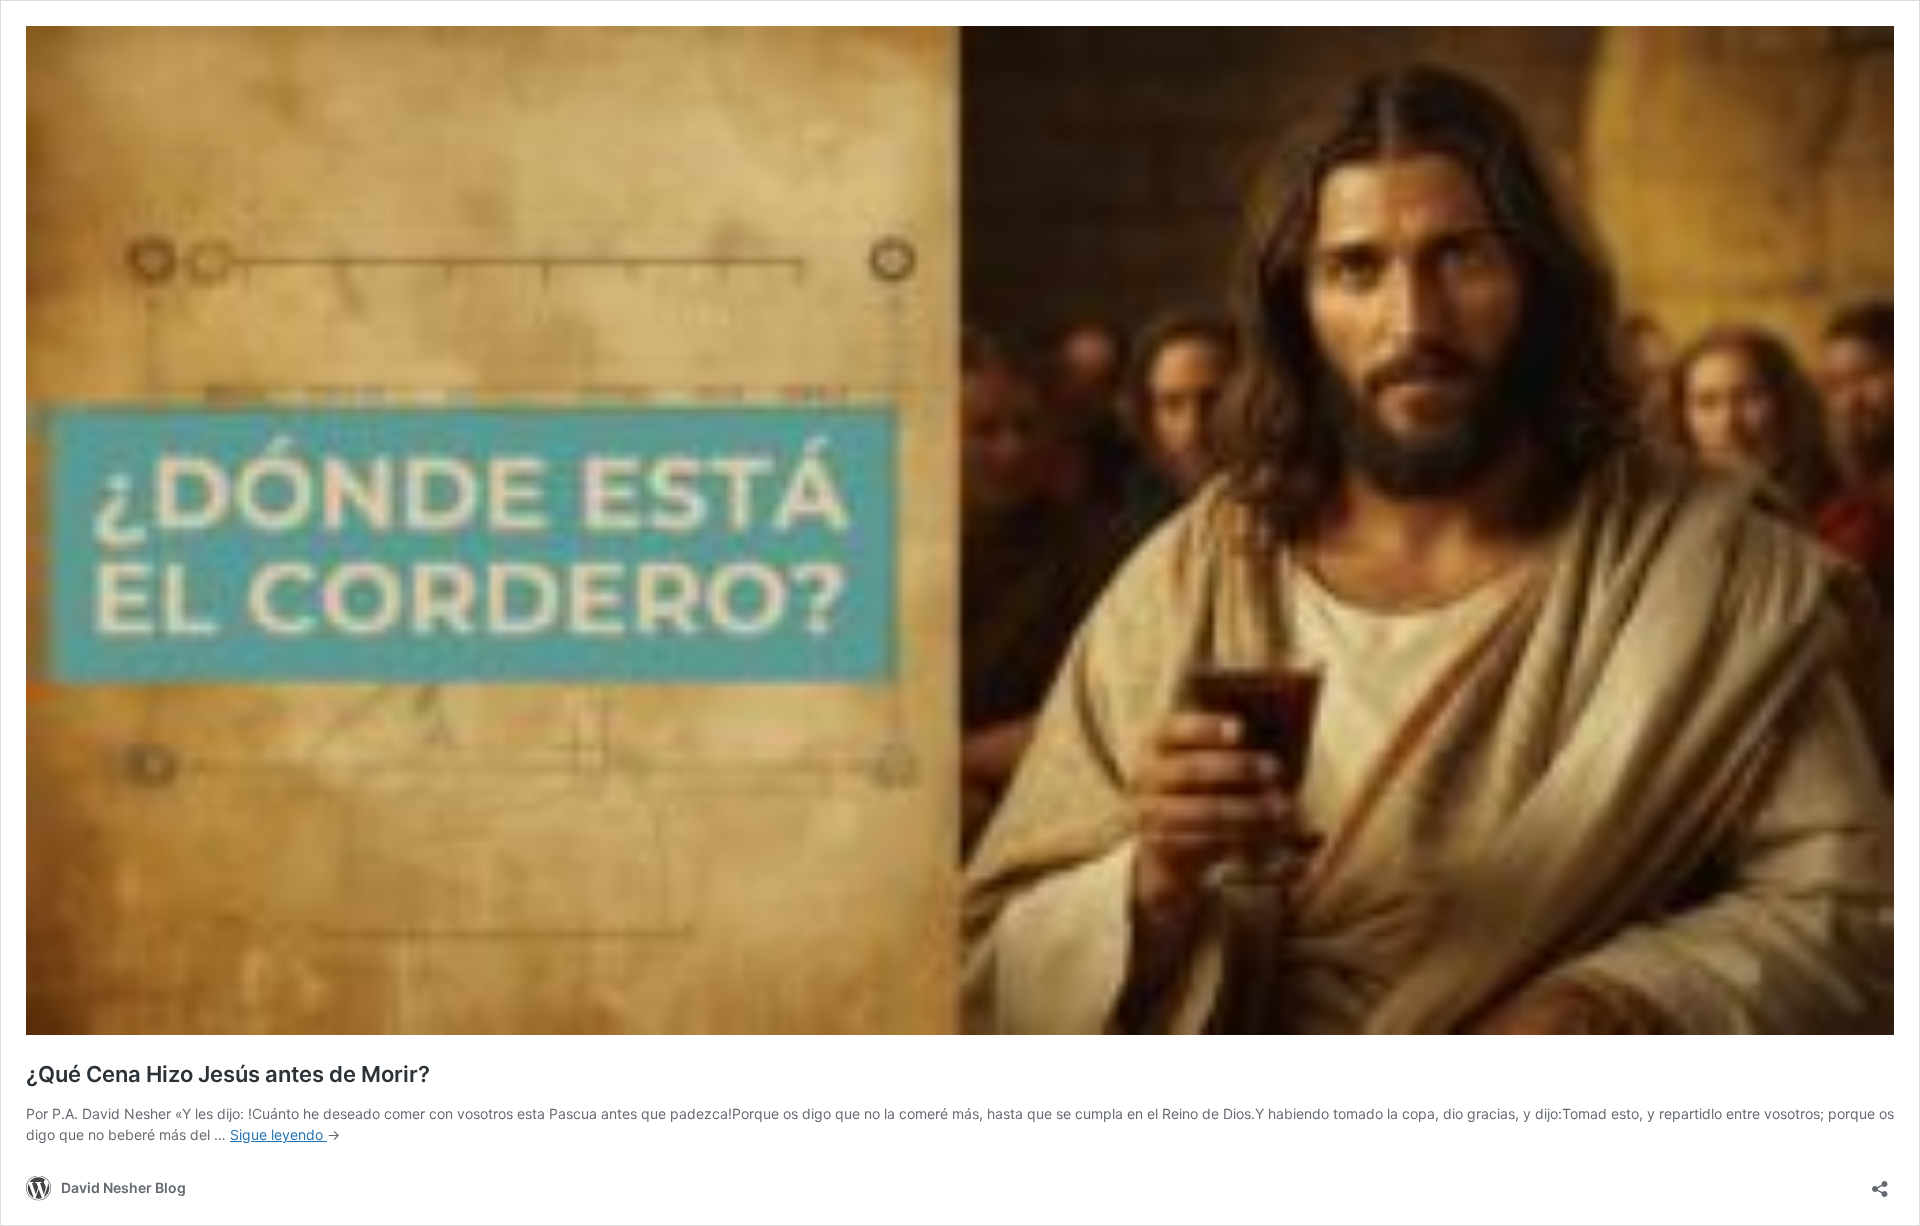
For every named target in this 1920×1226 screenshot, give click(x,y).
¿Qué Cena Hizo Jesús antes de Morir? (228, 1074)
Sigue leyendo (278, 1134)
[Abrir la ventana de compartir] (1880, 1182)
